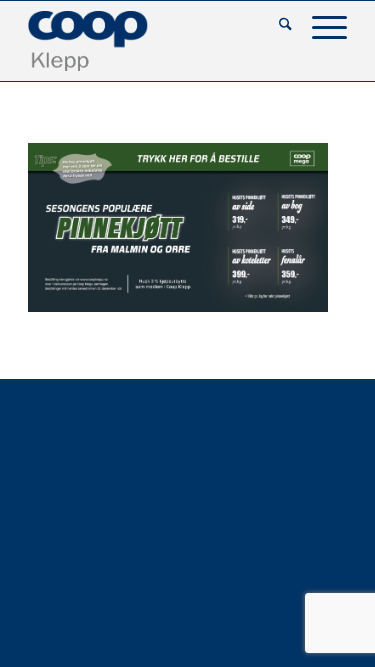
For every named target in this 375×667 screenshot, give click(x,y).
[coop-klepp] (155, 41)
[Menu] (319, 26)
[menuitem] (275, 26)
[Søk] (275, 26)
